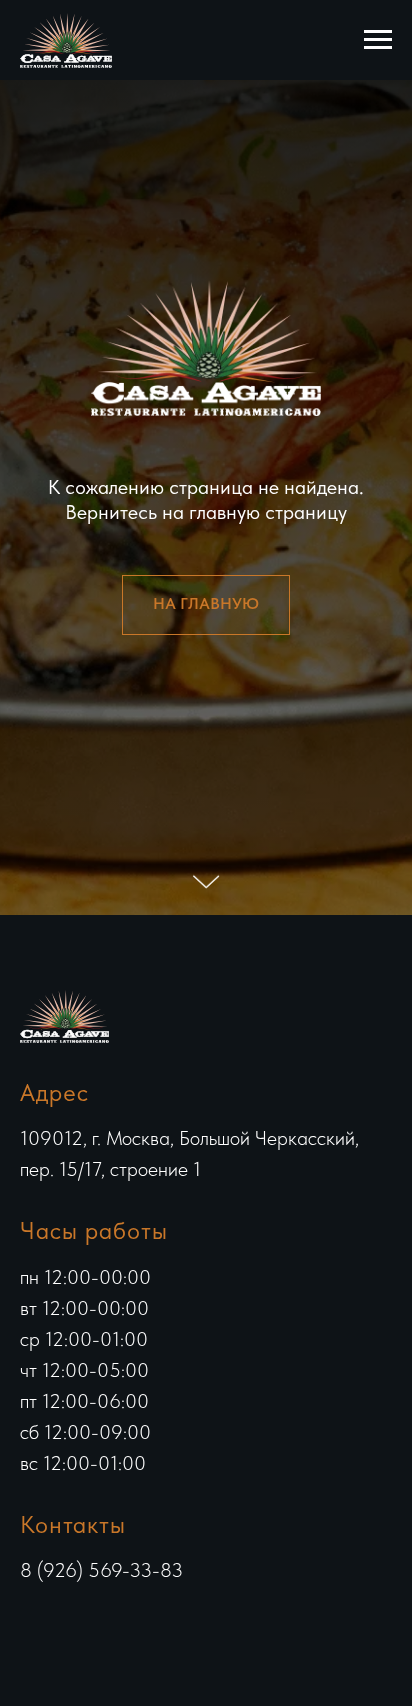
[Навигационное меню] (378, 40)
